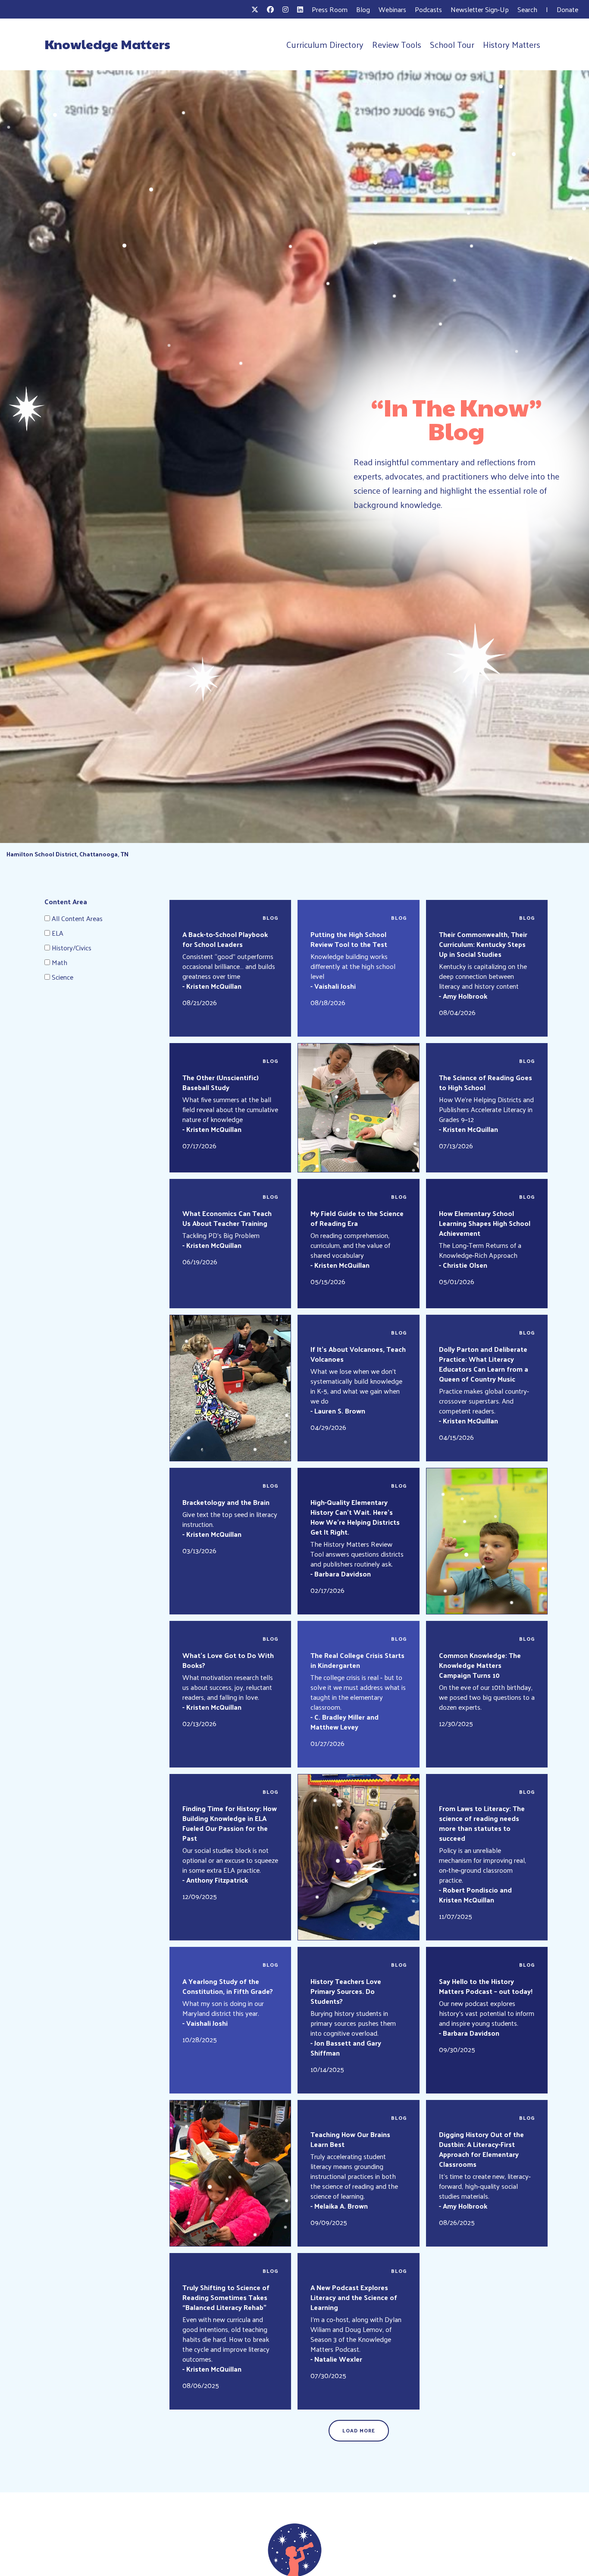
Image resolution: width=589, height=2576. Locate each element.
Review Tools (397, 44)
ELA (58, 933)
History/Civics (72, 948)
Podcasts (428, 9)
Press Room (330, 9)
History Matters (512, 44)
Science (63, 977)
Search (527, 9)
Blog (363, 9)
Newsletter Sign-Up (480, 9)
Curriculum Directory (325, 44)
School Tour (452, 44)
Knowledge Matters (107, 44)
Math (60, 962)
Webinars (392, 9)
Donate (567, 9)
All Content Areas (77, 918)
